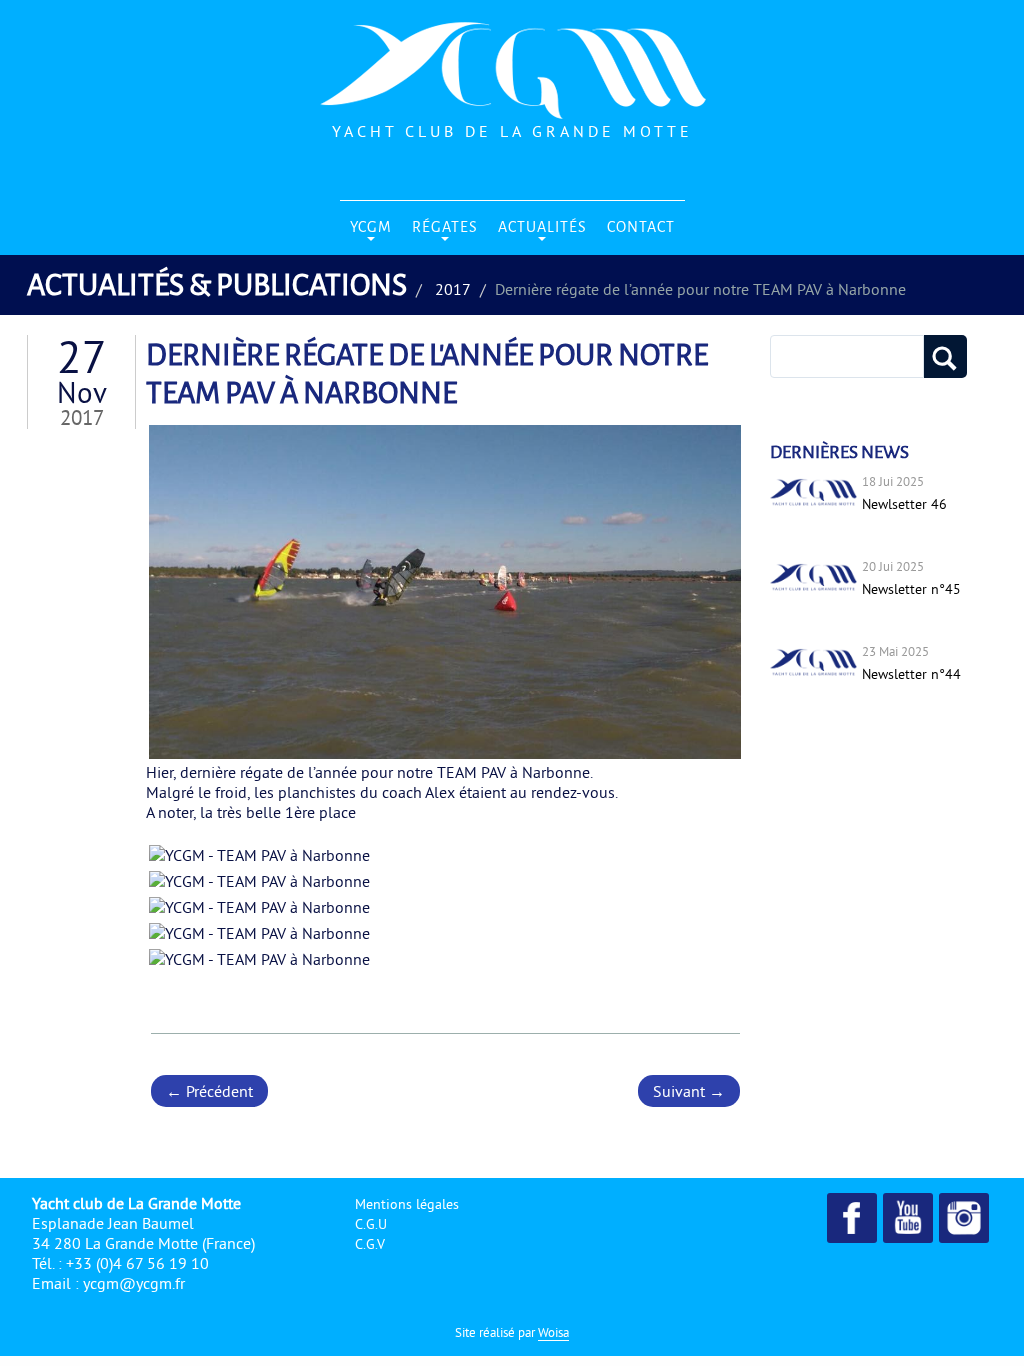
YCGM (371, 226)
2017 (453, 289)
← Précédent (209, 1091)
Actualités (542, 226)
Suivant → (689, 1091)
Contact (641, 226)
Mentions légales (407, 1204)
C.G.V (370, 1244)
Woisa (553, 1332)
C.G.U (371, 1224)
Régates (445, 226)
